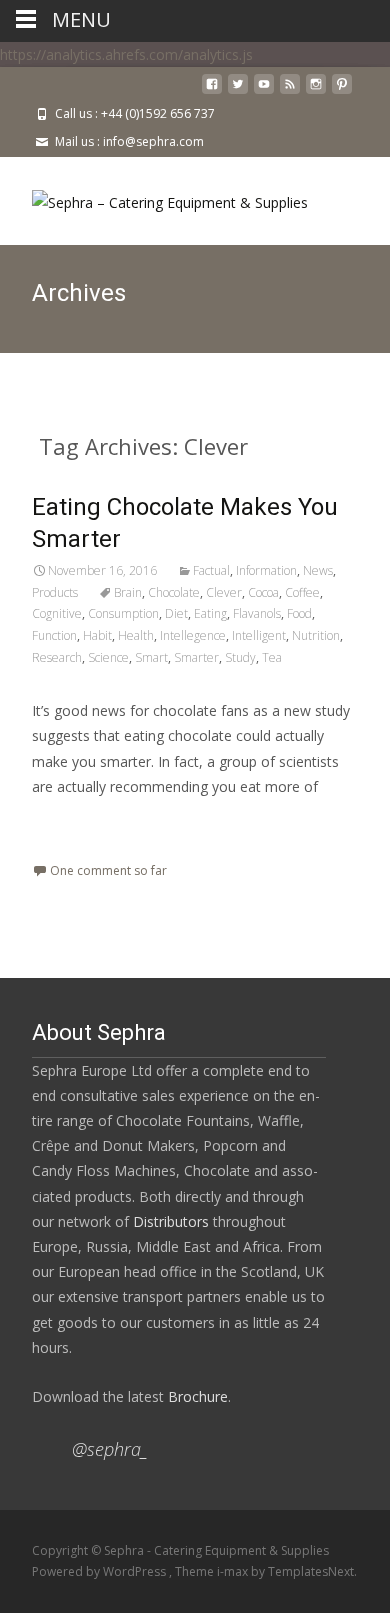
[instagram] (316, 91)
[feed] (290, 91)
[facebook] (212, 91)
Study (240, 657)
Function (54, 635)
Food (299, 613)
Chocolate (174, 592)
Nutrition (316, 635)
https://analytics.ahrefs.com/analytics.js (126, 54)
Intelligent (259, 635)
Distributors (171, 1221)
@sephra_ (110, 1449)
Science (108, 657)
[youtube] (264, 91)
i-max (234, 1571)
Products (55, 592)
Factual (211, 570)
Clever (224, 592)
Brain (128, 592)
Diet (176, 613)
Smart (151, 657)
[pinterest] (342, 91)
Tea (272, 657)
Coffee (302, 592)
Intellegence (193, 635)
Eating (210, 613)
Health (136, 635)
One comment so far (108, 870)
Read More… (76, 823)
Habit (97, 635)
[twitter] (238, 91)
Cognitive (57, 613)
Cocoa (263, 592)
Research (57, 657)
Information (266, 570)
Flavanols (257, 613)
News (318, 570)
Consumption (123, 613)
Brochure (196, 1396)
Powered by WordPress (100, 1571)
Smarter (196, 657)
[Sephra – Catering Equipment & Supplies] (154, 197)
